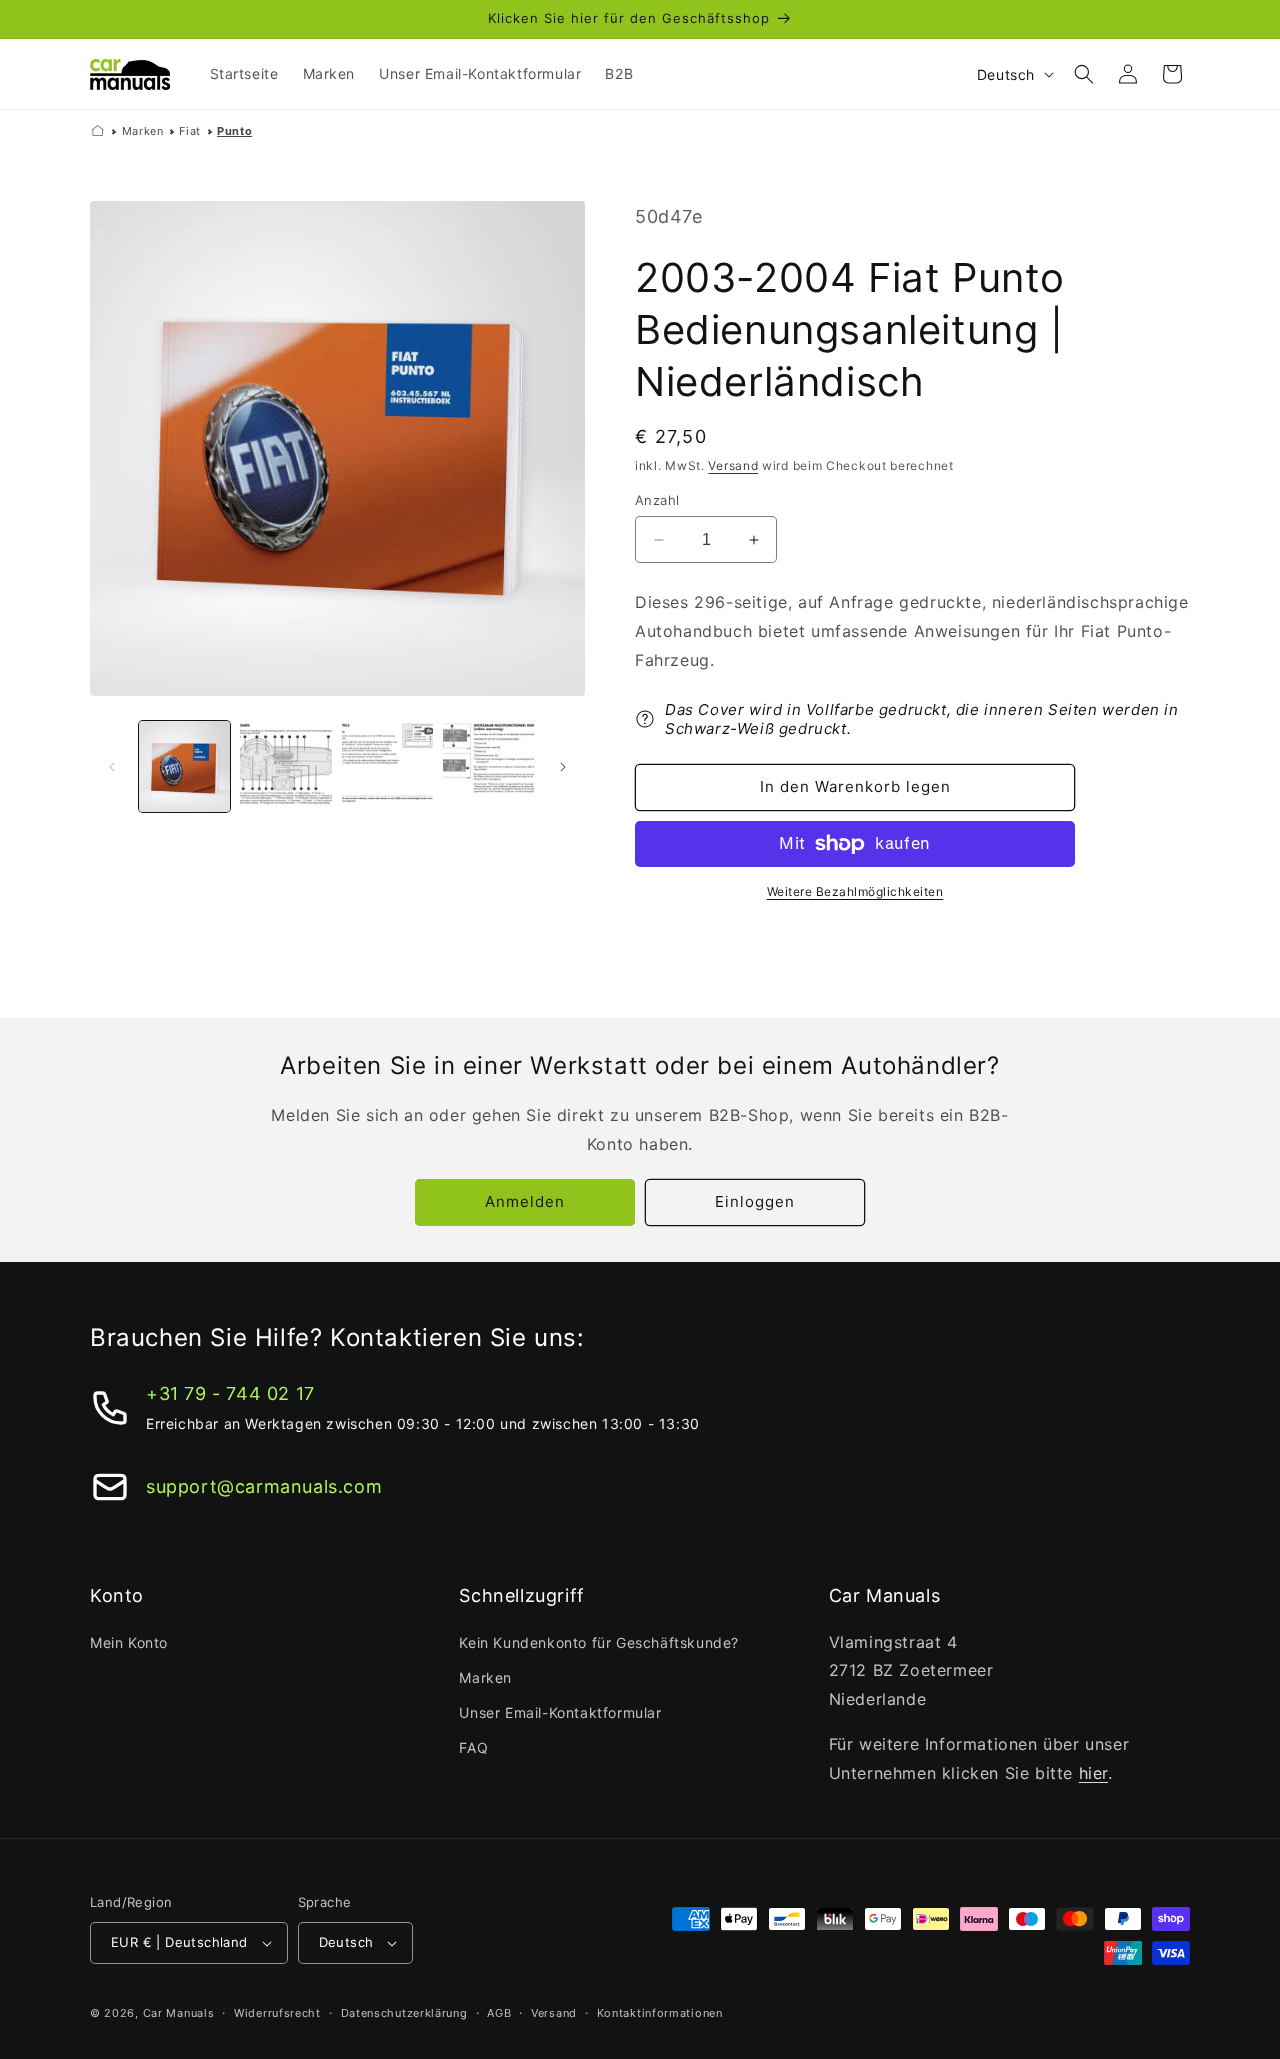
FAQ (473, 1747)
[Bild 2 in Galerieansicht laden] (285, 766)
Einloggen (755, 1201)
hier (1093, 1773)
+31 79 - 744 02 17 (230, 1393)
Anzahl (657, 500)
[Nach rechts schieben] (563, 767)
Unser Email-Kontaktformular (560, 1712)
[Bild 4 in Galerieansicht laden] (488, 766)
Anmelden (525, 1201)
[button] (1084, 74)
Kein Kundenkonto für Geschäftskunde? (599, 1642)
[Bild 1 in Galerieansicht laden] (184, 766)
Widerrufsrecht (277, 2013)
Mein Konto (129, 1642)
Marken (143, 131)
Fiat (189, 131)
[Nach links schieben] (112, 767)
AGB (499, 2013)
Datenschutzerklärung (404, 2013)
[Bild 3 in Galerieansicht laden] (387, 766)
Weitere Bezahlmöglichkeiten (855, 891)
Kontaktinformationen (660, 2013)
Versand (733, 465)
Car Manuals (179, 2013)
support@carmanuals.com (264, 1486)
